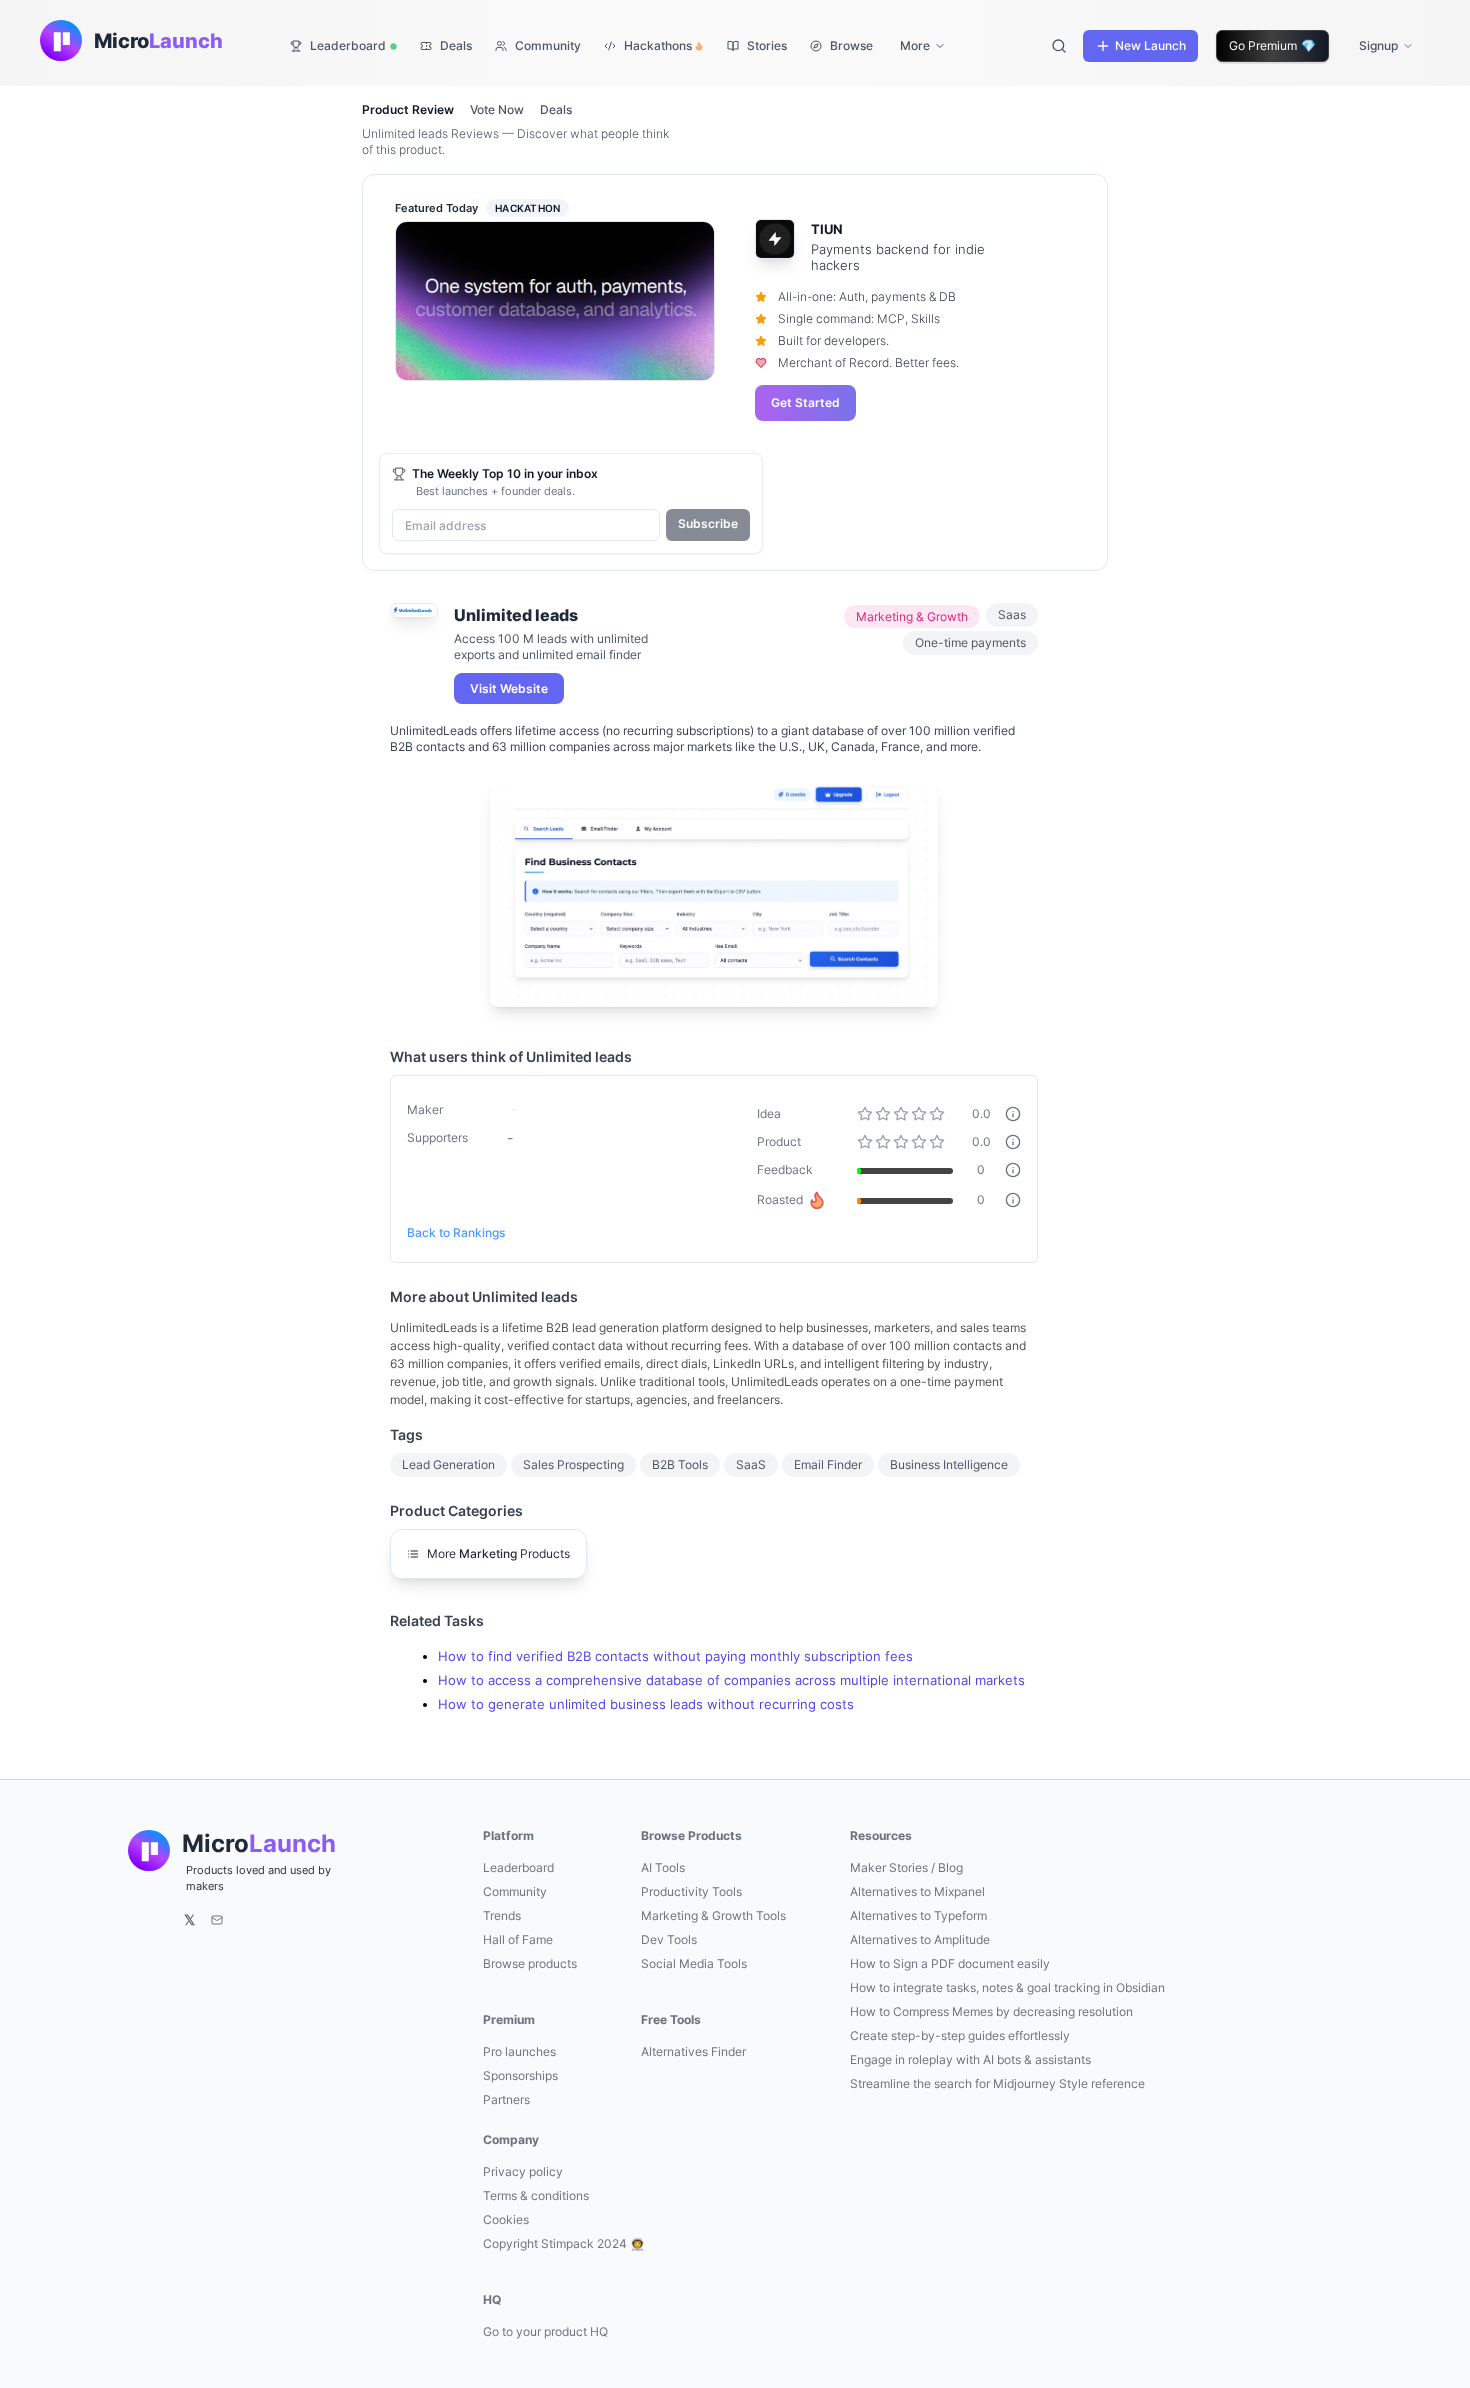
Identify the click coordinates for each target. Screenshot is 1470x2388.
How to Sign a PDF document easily (950, 1963)
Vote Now (497, 109)
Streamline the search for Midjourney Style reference (997, 2083)
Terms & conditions (536, 2195)
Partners (506, 2099)
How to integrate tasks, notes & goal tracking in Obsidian (1007, 1987)
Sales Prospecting (573, 1464)
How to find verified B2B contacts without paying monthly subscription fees (675, 1656)
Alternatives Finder (693, 2051)
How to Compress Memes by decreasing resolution (991, 2011)
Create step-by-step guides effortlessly (960, 2035)
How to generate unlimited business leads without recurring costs (646, 1704)
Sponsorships (520, 2075)
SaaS (751, 1464)
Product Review (408, 109)
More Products (498, 1553)
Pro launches (519, 2051)
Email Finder (828, 1464)
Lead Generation (448, 1464)
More (915, 45)
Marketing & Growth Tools (713, 1915)
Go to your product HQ (545, 2331)
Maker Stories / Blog (906, 1867)
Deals (556, 109)
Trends (502, 1915)
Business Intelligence (949, 1464)
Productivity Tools (691, 1891)
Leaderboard (518, 1867)
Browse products (530, 1963)
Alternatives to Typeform (918, 1915)
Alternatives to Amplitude (920, 1939)
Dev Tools (669, 1939)
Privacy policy (523, 2171)
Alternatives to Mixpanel (917, 1891)
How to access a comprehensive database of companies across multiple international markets (731, 1680)
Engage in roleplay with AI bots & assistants (970, 2059)
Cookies (506, 2219)
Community (515, 1891)
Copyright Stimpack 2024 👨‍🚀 (564, 2243)
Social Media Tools (694, 1963)
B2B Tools (680, 1464)
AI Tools (663, 1867)
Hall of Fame (518, 1939)
